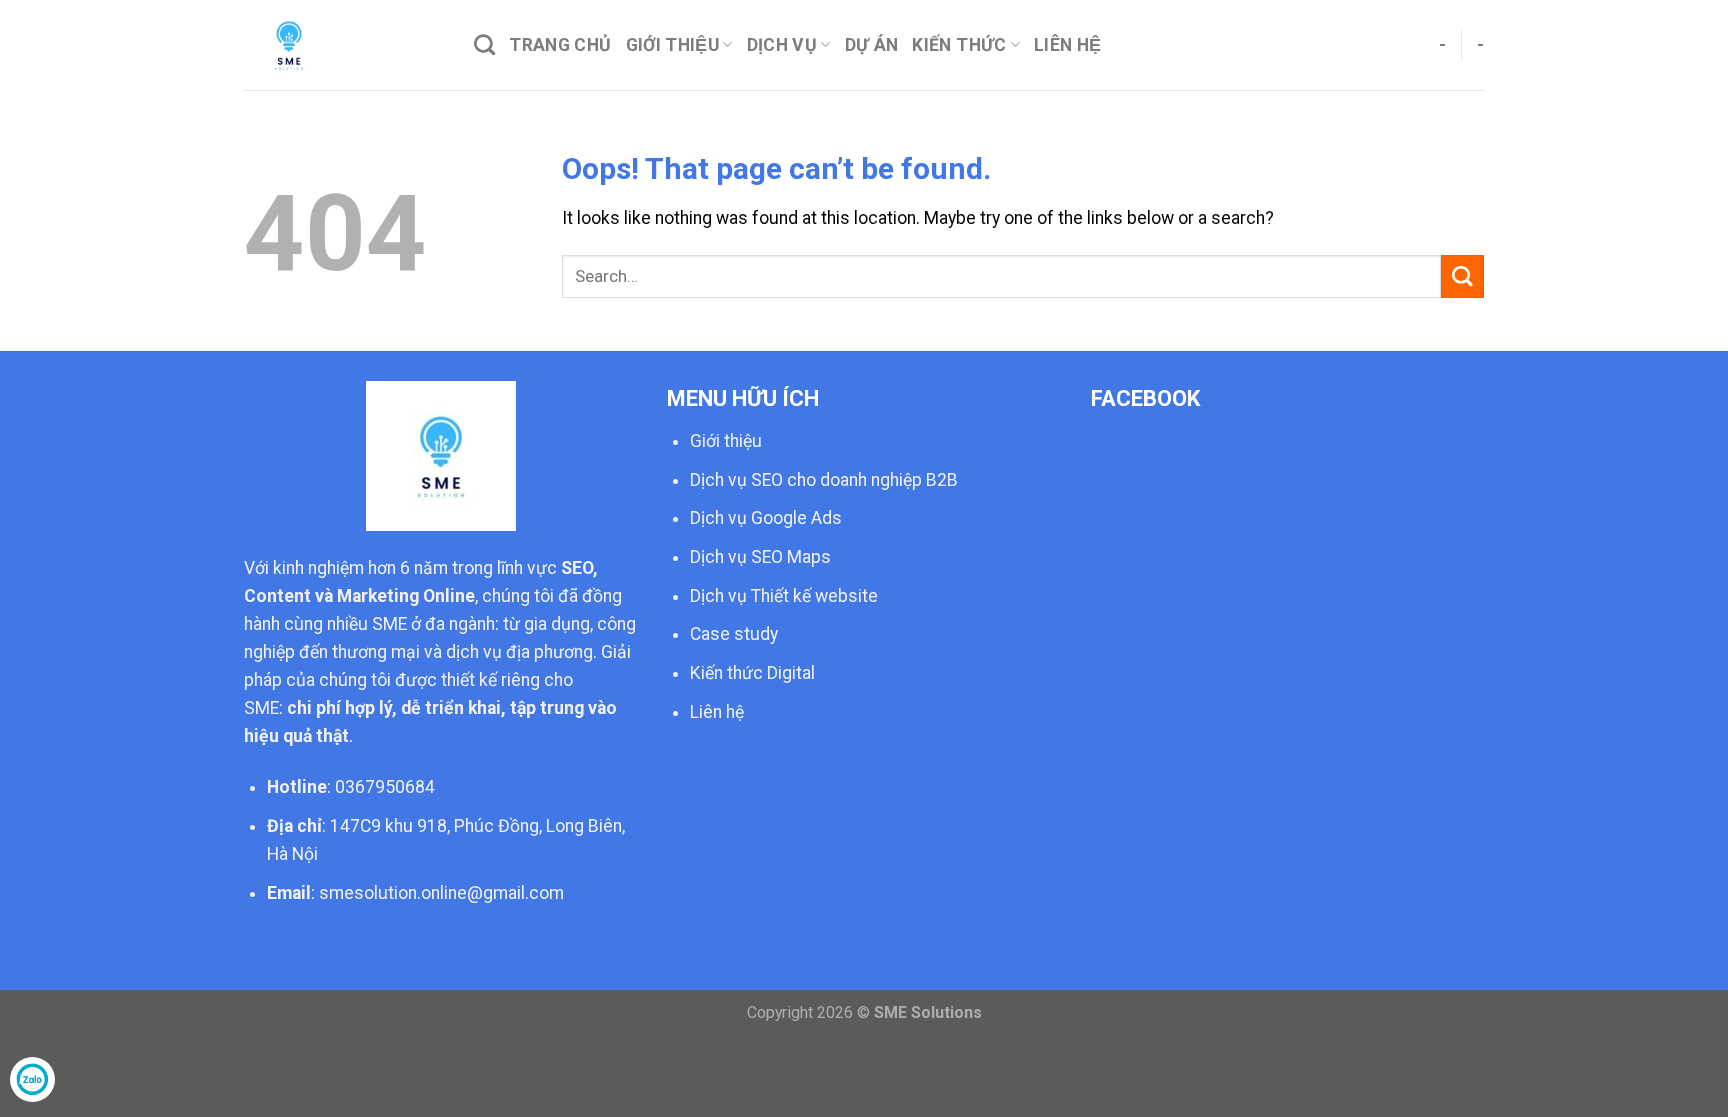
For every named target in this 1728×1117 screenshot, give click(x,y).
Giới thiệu (726, 441)
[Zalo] (32, 1079)
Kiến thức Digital (752, 673)
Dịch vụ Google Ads (766, 518)
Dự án (872, 45)
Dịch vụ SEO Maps (760, 557)
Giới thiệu (673, 45)
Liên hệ (717, 712)
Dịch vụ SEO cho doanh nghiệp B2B (824, 480)
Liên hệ (1067, 45)
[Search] (484, 44)
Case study (734, 634)
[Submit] (1462, 276)
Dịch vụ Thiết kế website (784, 596)
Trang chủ (560, 45)
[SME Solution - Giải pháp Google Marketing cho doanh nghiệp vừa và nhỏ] (344, 45)
